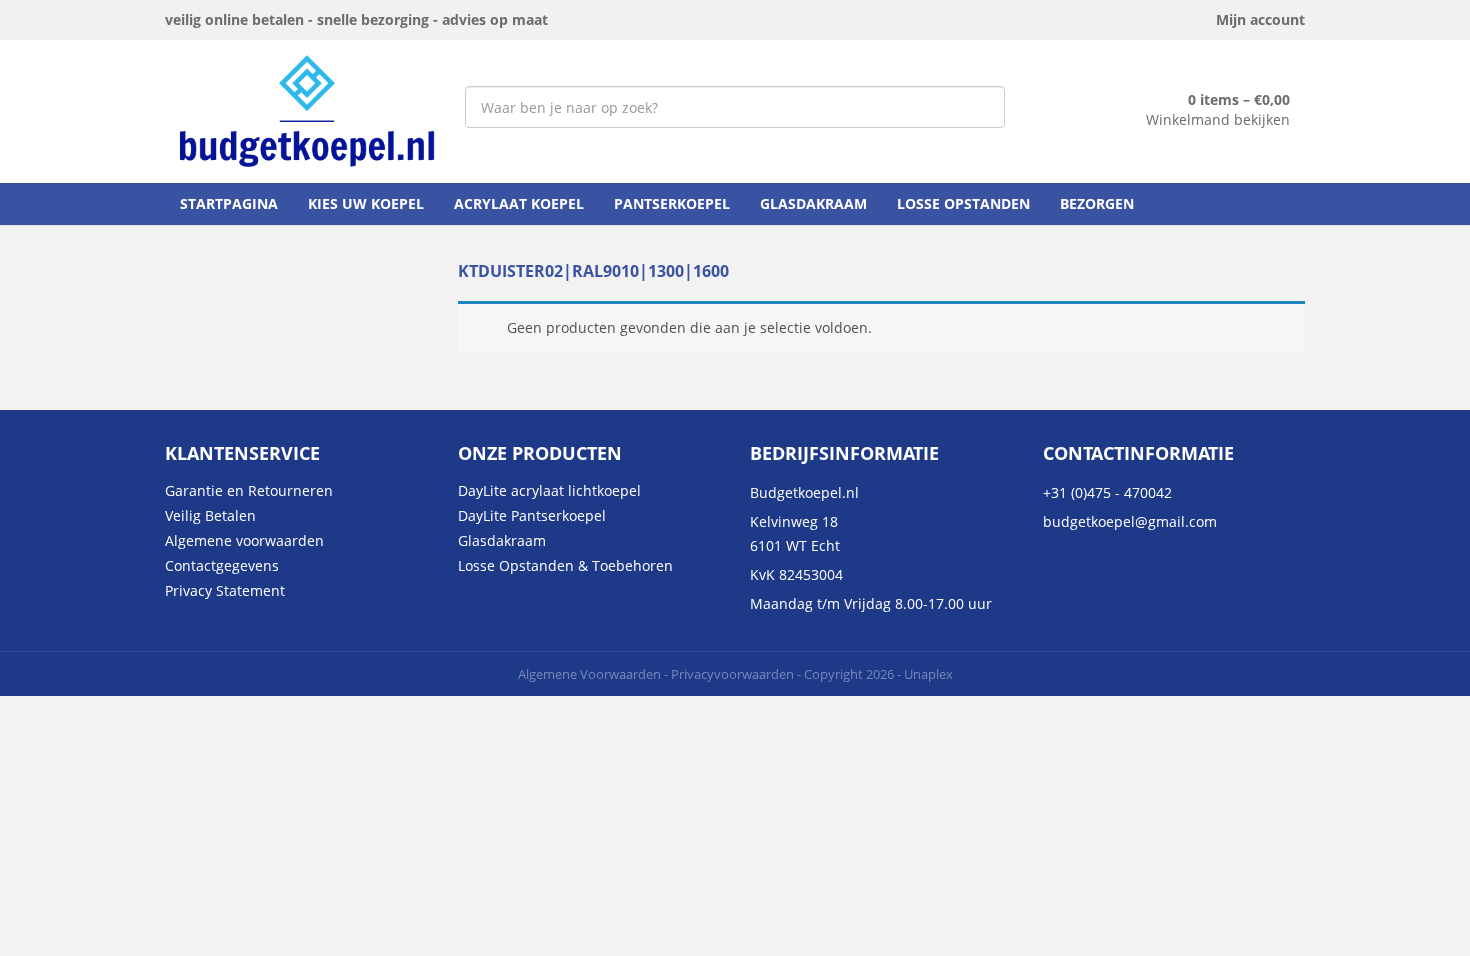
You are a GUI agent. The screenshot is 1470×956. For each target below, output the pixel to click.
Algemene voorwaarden (244, 540)
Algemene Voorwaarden (589, 674)
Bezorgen (1097, 203)
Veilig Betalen (210, 515)
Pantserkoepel (672, 203)
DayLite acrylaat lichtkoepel (549, 490)
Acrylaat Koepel (519, 203)
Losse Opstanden (963, 203)
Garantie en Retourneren (249, 490)
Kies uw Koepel (366, 203)
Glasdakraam (813, 203)
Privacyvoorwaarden (732, 674)
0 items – (1239, 99)
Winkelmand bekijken (1218, 119)
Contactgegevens (222, 565)
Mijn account (1260, 19)
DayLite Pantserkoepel (532, 515)
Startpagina (229, 203)
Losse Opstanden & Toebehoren (565, 565)
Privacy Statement (225, 590)
